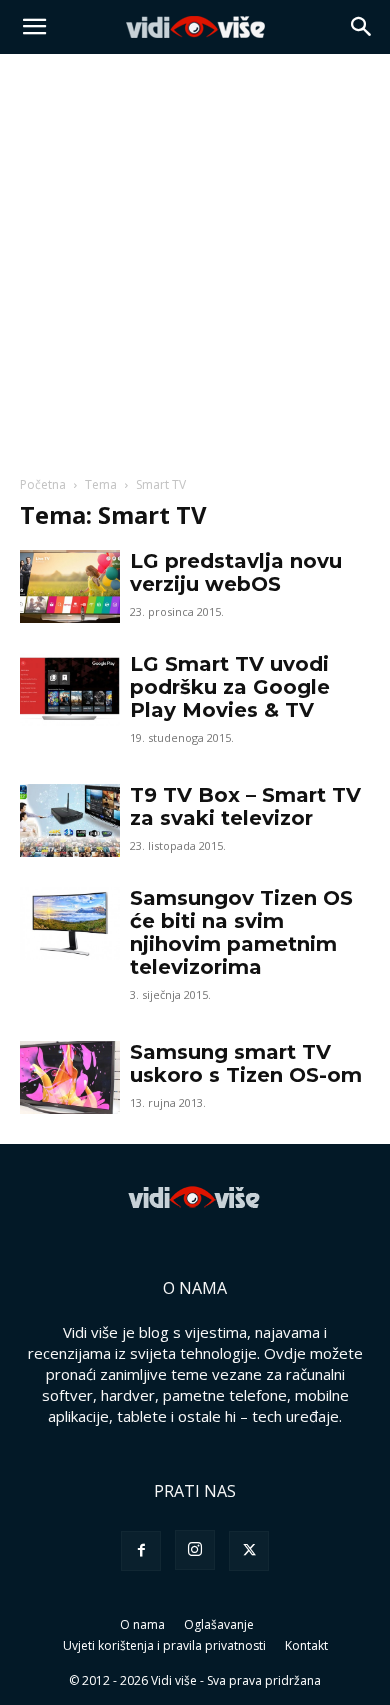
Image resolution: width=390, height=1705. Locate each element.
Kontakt (306, 1645)
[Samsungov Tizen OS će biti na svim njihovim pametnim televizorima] (70, 923)
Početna (43, 484)
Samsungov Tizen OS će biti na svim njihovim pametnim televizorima (241, 932)
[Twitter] (249, 1551)
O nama (142, 1624)
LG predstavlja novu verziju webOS (236, 572)
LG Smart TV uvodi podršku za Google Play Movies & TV (230, 687)
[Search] (362, 27)
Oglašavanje (219, 1624)
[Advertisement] (195, 259)
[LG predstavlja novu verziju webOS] (70, 586)
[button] (34, 27)
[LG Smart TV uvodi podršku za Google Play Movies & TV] (70, 689)
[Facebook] (141, 1551)
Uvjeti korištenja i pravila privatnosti (164, 1645)
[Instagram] (195, 1550)
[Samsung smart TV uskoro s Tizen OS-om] (70, 1077)
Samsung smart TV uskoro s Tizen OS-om (246, 1063)
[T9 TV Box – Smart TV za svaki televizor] (70, 820)
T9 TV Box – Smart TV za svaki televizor (245, 806)
